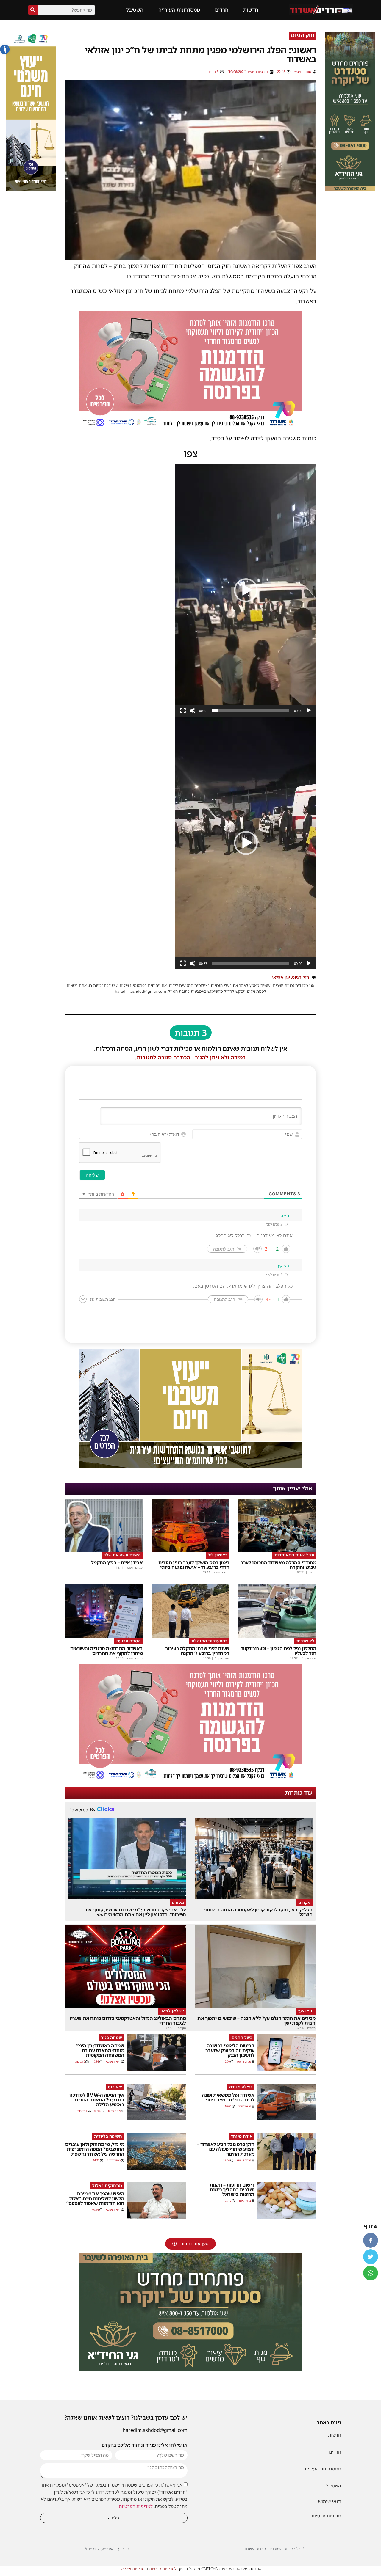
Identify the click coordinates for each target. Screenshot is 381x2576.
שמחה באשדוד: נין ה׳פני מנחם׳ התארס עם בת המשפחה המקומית (100, 2050)
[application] (246, 590)
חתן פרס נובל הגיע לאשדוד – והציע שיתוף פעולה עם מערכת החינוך (226, 2149)
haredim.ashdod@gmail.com (155, 2430)
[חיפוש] (33, 10)
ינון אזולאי (281, 977)
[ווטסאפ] (371, 2273)
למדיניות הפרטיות (136, 2506)
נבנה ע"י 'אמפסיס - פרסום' (107, 2549)
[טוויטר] (371, 2257)
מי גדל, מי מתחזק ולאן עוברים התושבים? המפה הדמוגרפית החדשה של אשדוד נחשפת (95, 2149)
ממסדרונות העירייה (179, 10)
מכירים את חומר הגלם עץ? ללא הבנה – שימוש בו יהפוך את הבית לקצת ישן (256, 2021)
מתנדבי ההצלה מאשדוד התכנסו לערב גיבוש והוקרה (278, 1565)
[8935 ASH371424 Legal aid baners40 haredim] (31, 189)
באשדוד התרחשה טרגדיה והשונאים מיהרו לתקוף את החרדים (106, 1651)
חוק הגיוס (300, 977)
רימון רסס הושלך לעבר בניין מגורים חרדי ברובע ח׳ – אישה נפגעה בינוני (194, 1565)
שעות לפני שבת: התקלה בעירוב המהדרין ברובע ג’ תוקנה (197, 1651)
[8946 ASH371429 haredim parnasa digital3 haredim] (190, 428)
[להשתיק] (193, 711)
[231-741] (350, 189)
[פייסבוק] (371, 2240)
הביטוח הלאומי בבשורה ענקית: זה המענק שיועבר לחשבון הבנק (230, 2050)
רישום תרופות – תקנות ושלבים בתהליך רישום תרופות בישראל (232, 2189)
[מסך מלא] (183, 711)
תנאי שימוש (330, 2501)
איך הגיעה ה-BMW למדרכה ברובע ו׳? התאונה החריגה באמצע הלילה (97, 2100)
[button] (5, 49)
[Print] (190, 2370)
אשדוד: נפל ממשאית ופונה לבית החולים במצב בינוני (228, 2097)
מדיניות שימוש (133, 2569)
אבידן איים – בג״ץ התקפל (117, 1562)
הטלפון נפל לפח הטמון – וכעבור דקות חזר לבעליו (279, 1651)
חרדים (222, 10)
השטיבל (135, 10)
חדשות (251, 10)
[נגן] (309, 711)
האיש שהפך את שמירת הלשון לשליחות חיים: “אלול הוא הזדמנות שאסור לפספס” (95, 2198)
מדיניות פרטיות (326, 2516)
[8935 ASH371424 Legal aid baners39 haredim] (190, 1466)
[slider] (251, 711)
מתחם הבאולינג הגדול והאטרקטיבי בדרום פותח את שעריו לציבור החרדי (128, 2021)
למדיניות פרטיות (163, 2569)
